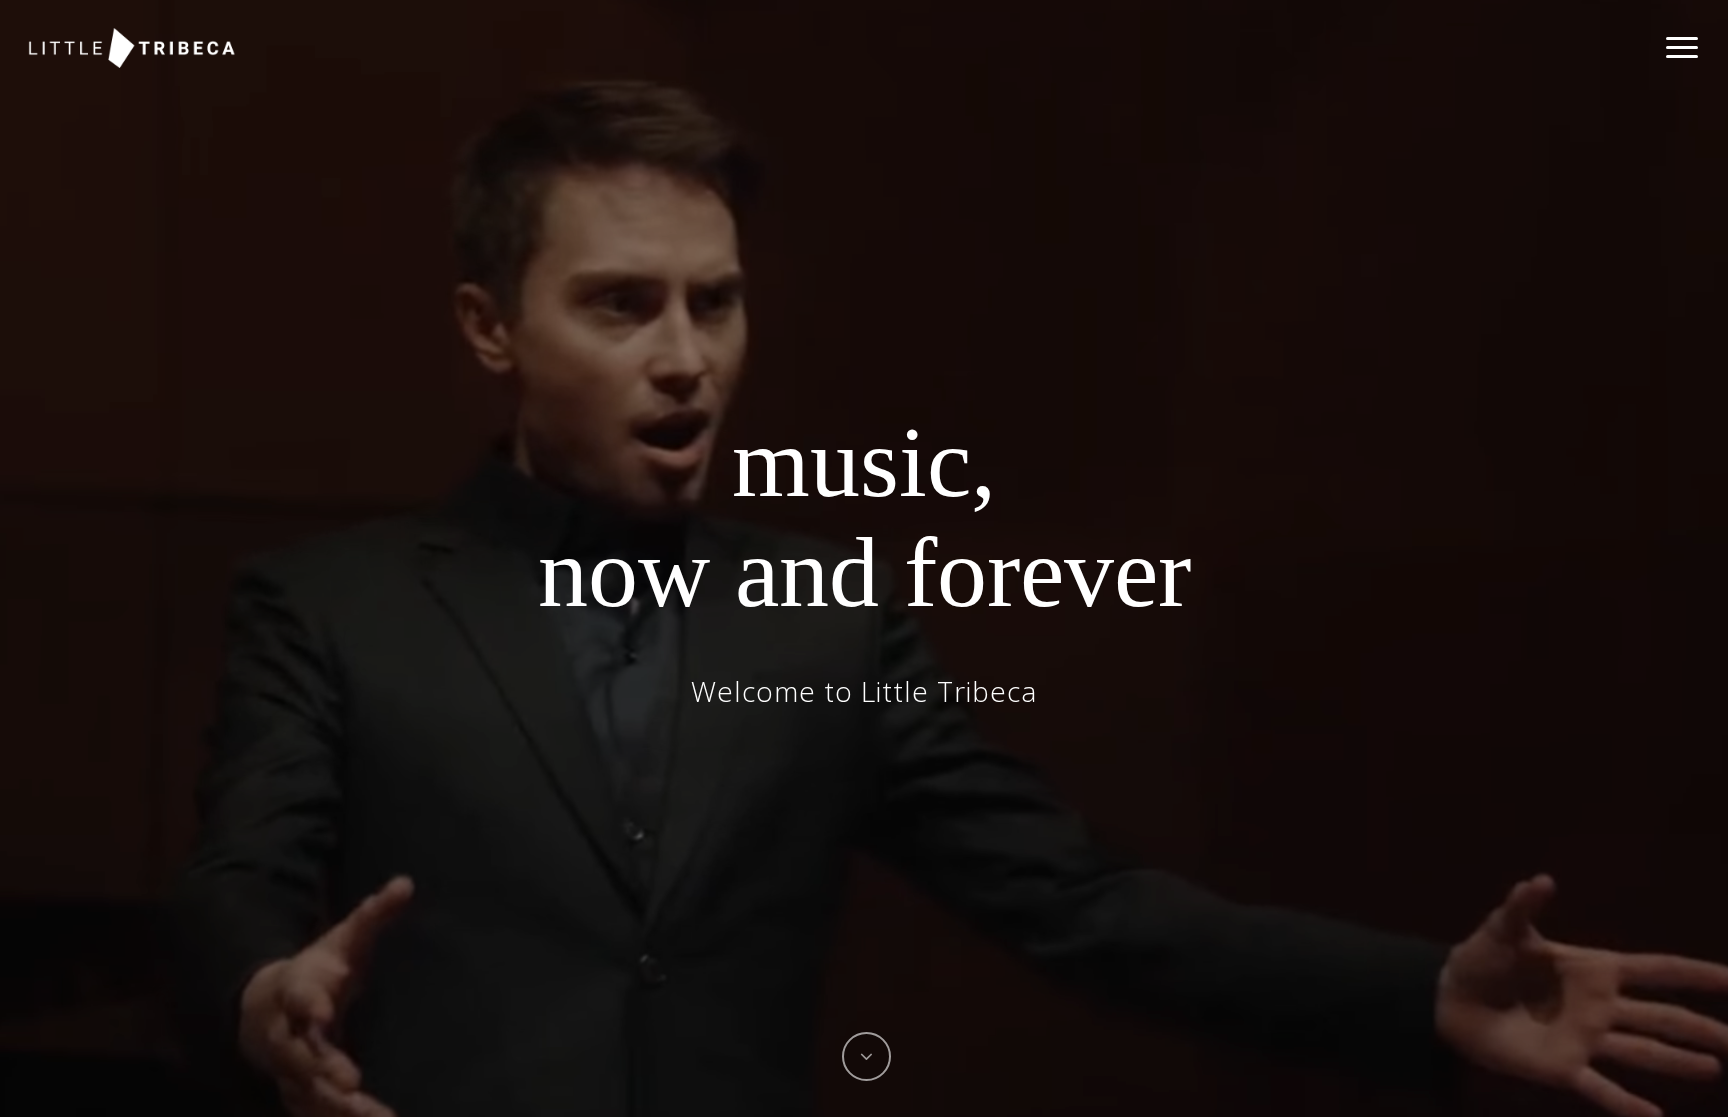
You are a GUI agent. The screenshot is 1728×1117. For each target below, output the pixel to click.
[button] (1683, 48)
